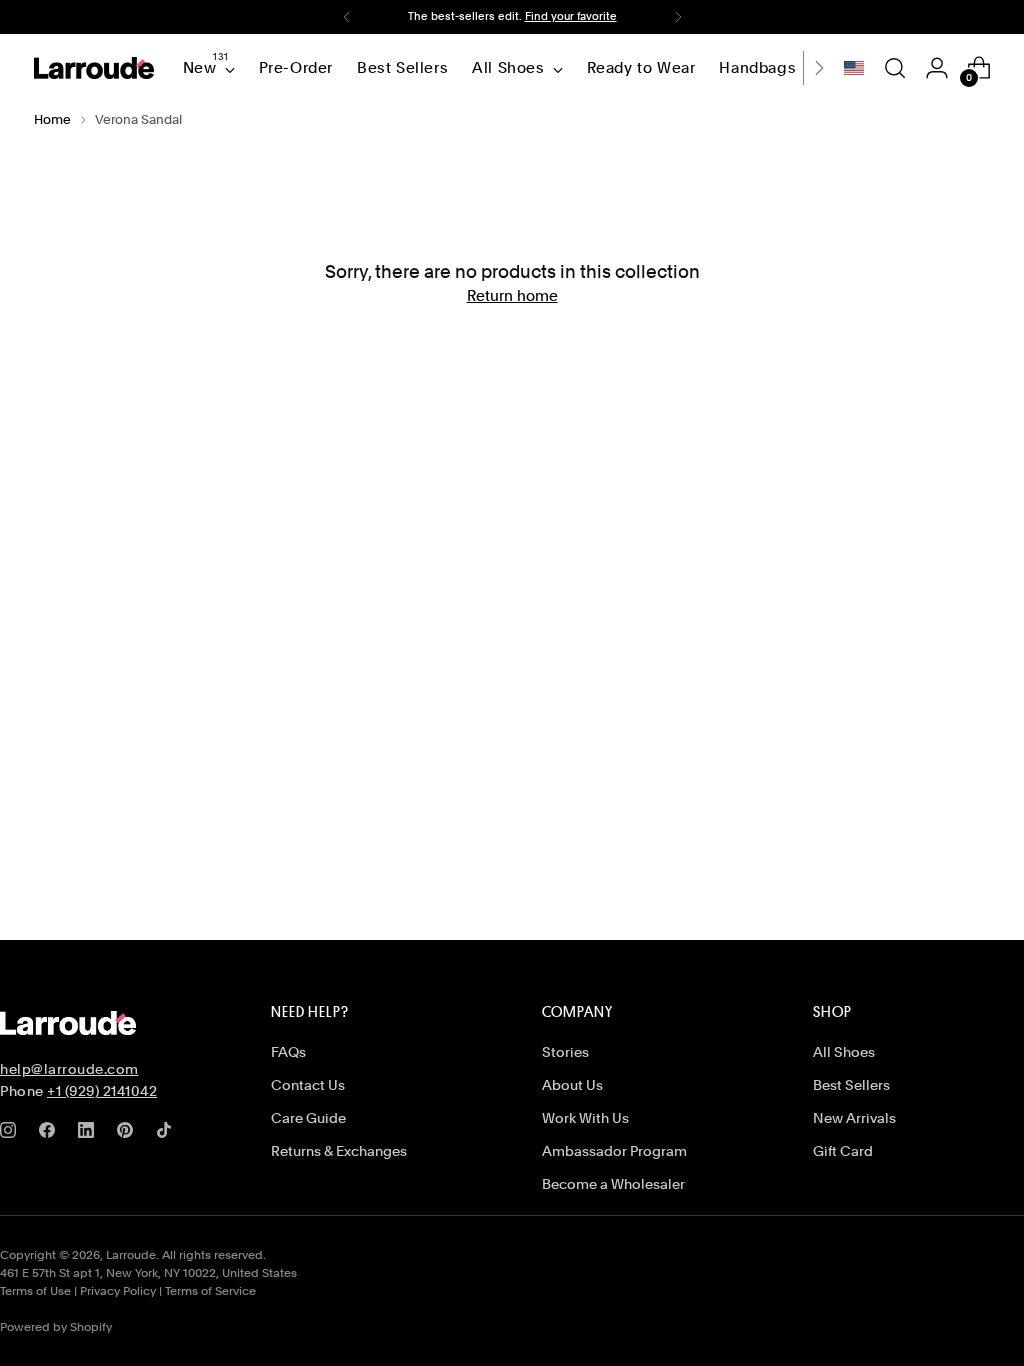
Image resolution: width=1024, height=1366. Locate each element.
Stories (565, 1052)
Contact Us (308, 1085)
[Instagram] (12, 1134)
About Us (572, 1085)
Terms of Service (210, 1291)
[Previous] (347, 17)
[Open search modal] (895, 68)
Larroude (131, 1255)
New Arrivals (854, 1118)
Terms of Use (35, 1291)
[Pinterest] (129, 1134)
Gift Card (843, 1151)
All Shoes (844, 1052)
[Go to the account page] (937, 68)
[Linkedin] (90, 1134)
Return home (512, 296)
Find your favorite (571, 16)
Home (52, 119)
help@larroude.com (69, 1069)
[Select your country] (854, 68)
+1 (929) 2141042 (102, 1091)
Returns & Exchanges (339, 1151)
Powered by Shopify (56, 1327)
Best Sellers (851, 1085)
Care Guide (308, 1118)
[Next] (678, 17)
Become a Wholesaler (613, 1184)
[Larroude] (94, 68)
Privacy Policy (118, 1291)
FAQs (288, 1052)
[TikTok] (168, 1134)
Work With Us (585, 1118)
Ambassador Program (614, 1151)
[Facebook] (51, 1134)
